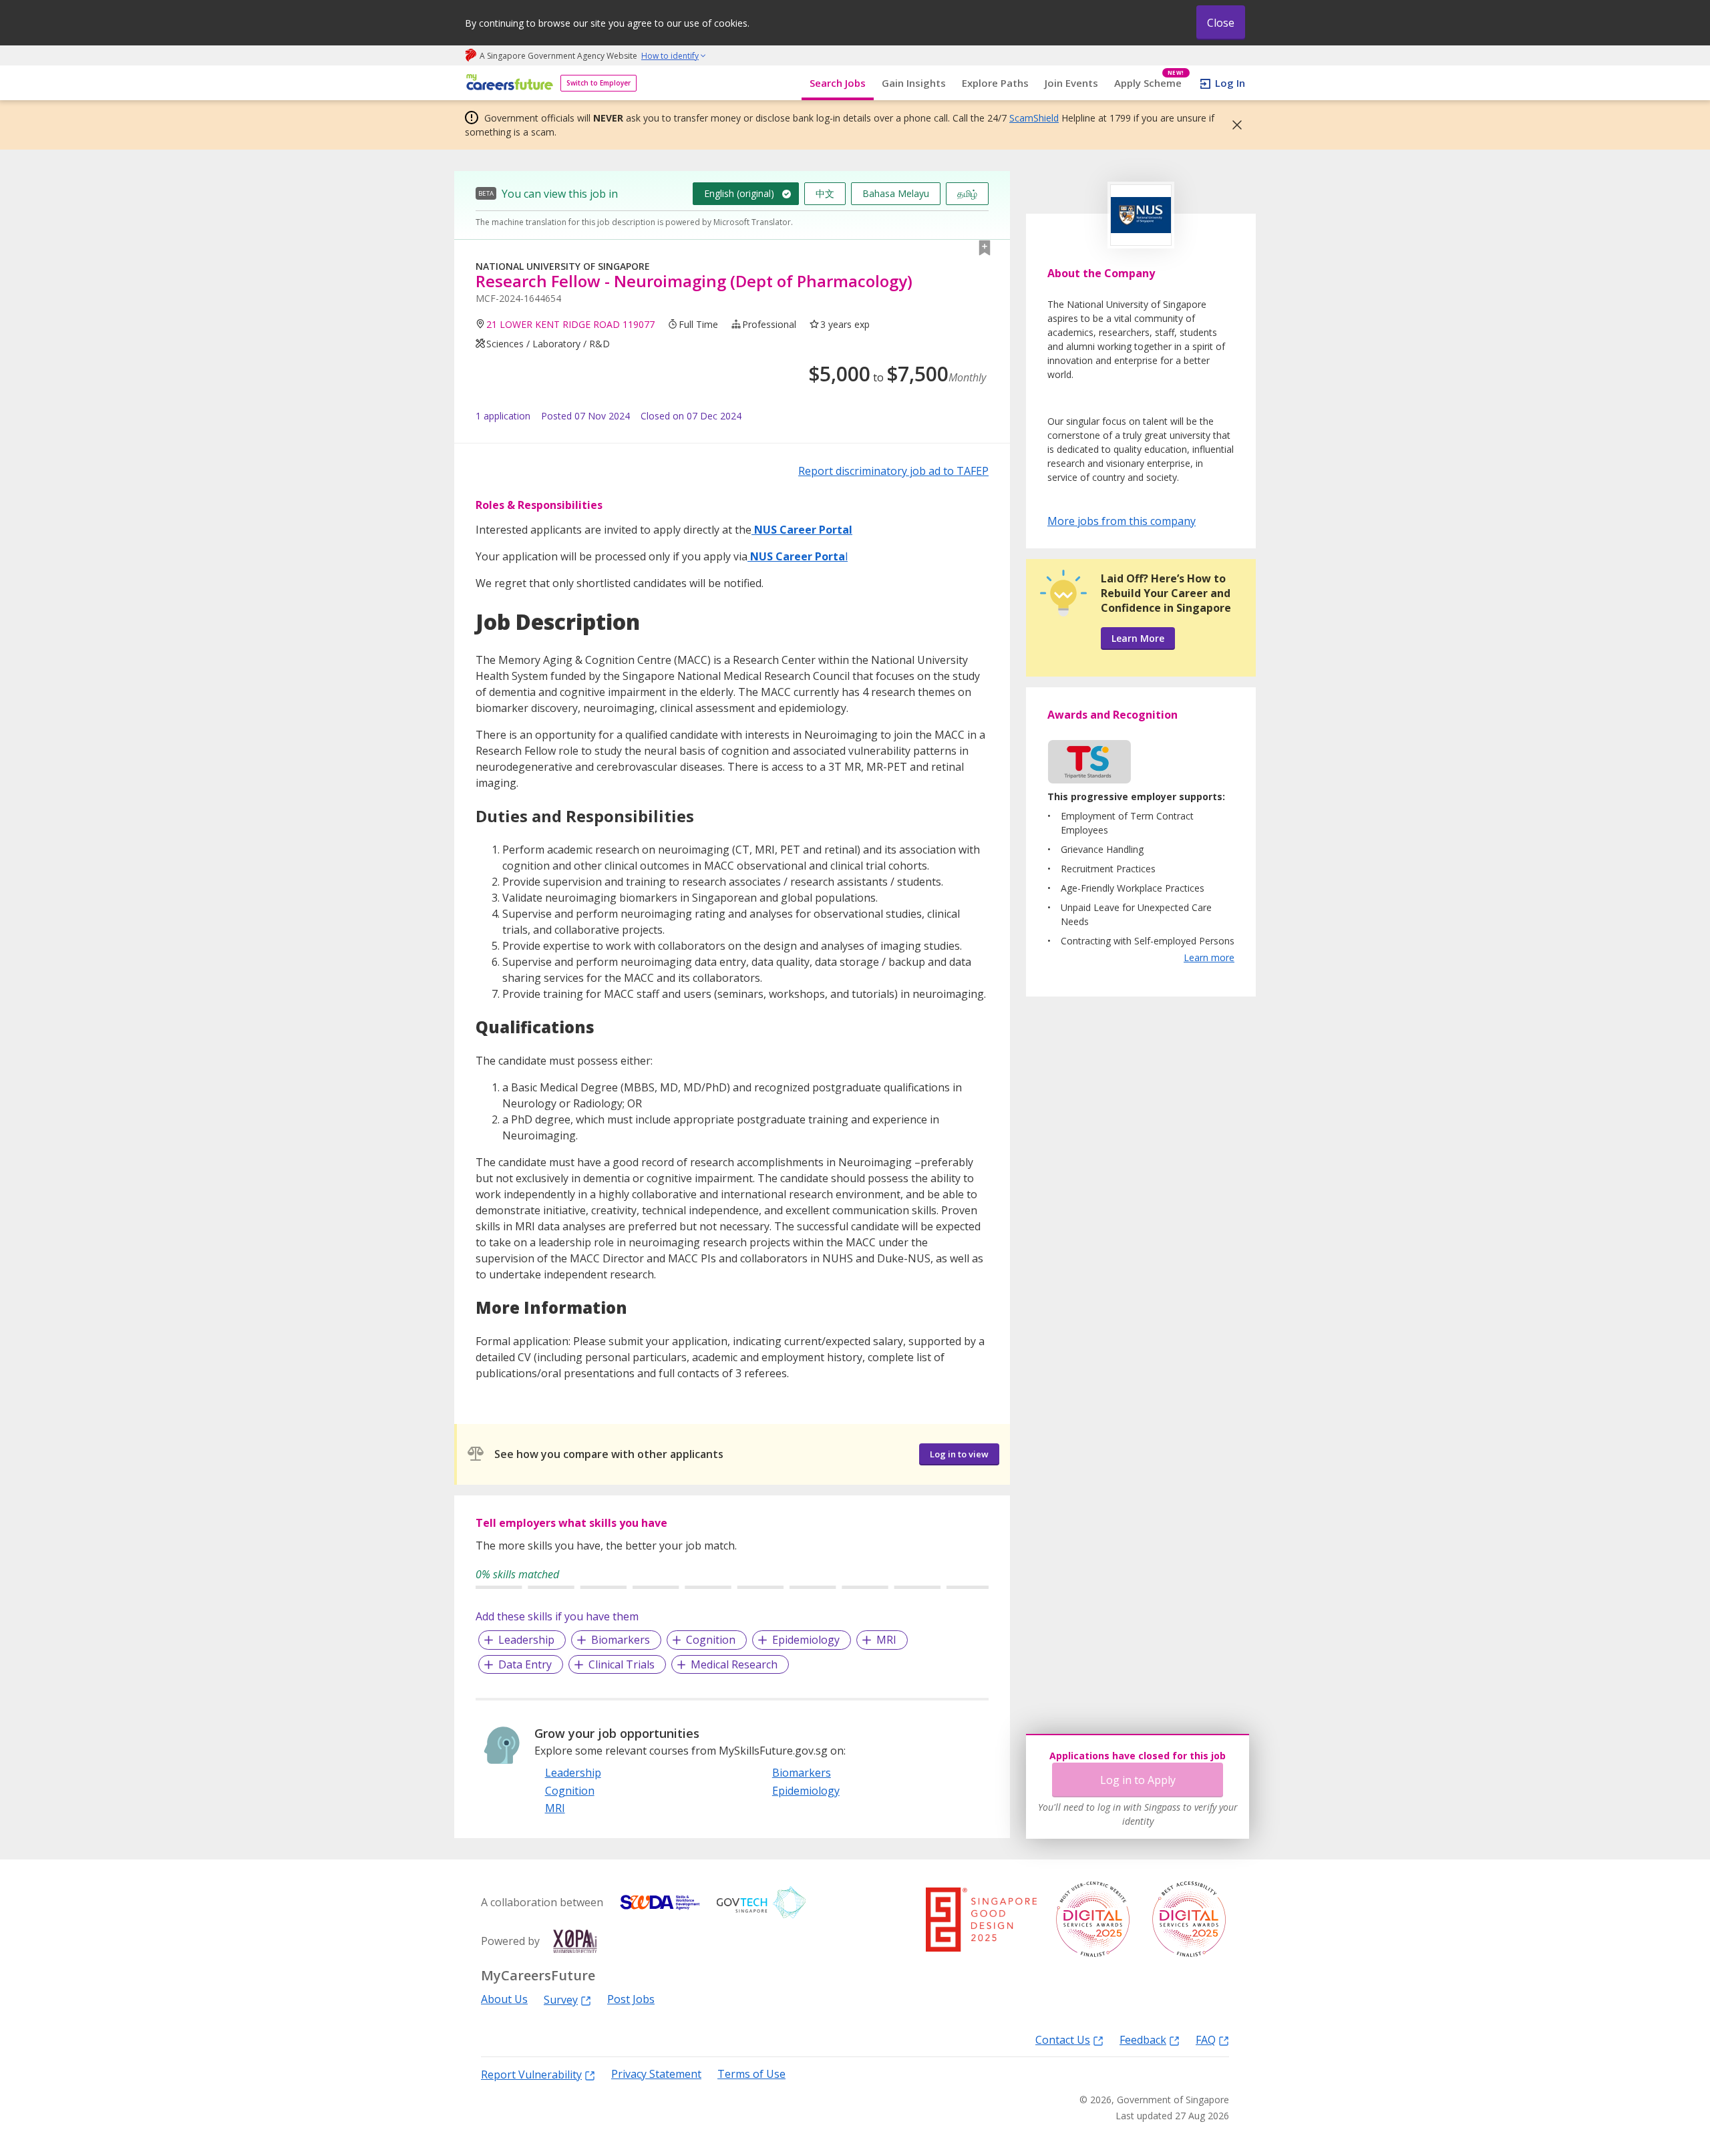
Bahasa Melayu (896, 193)
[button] (1233, 125)
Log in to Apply (1138, 1780)
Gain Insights (914, 83)
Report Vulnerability (531, 2074)
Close (1221, 23)
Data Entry (525, 1664)
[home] (507, 83)
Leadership (526, 1640)
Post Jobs (631, 1999)
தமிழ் (967, 193)
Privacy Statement (656, 2074)
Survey (561, 1999)
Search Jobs (838, 83)
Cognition (711, 1640)
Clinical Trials (622, 1664)
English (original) (739, 193)
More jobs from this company (1122, 520)
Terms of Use (751, 2074)
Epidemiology (806, 1640)
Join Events (1071, 83)
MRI (886, 1640)
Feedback (1143, 2039)
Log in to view (959, 1454)
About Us (504, 1999)
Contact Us (1063, 2039)
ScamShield (1034, 118)
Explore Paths (995, 83)
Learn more (1209, 957)
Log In (1230, 83)
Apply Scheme (1149, 83)
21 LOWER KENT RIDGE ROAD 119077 (570, 324)
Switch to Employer (598, 83)
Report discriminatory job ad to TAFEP (893, 471)
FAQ (1206, 2039)
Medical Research (734, 1664)
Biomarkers (621, 1640)
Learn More (1138, 638)
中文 (825, 193)
